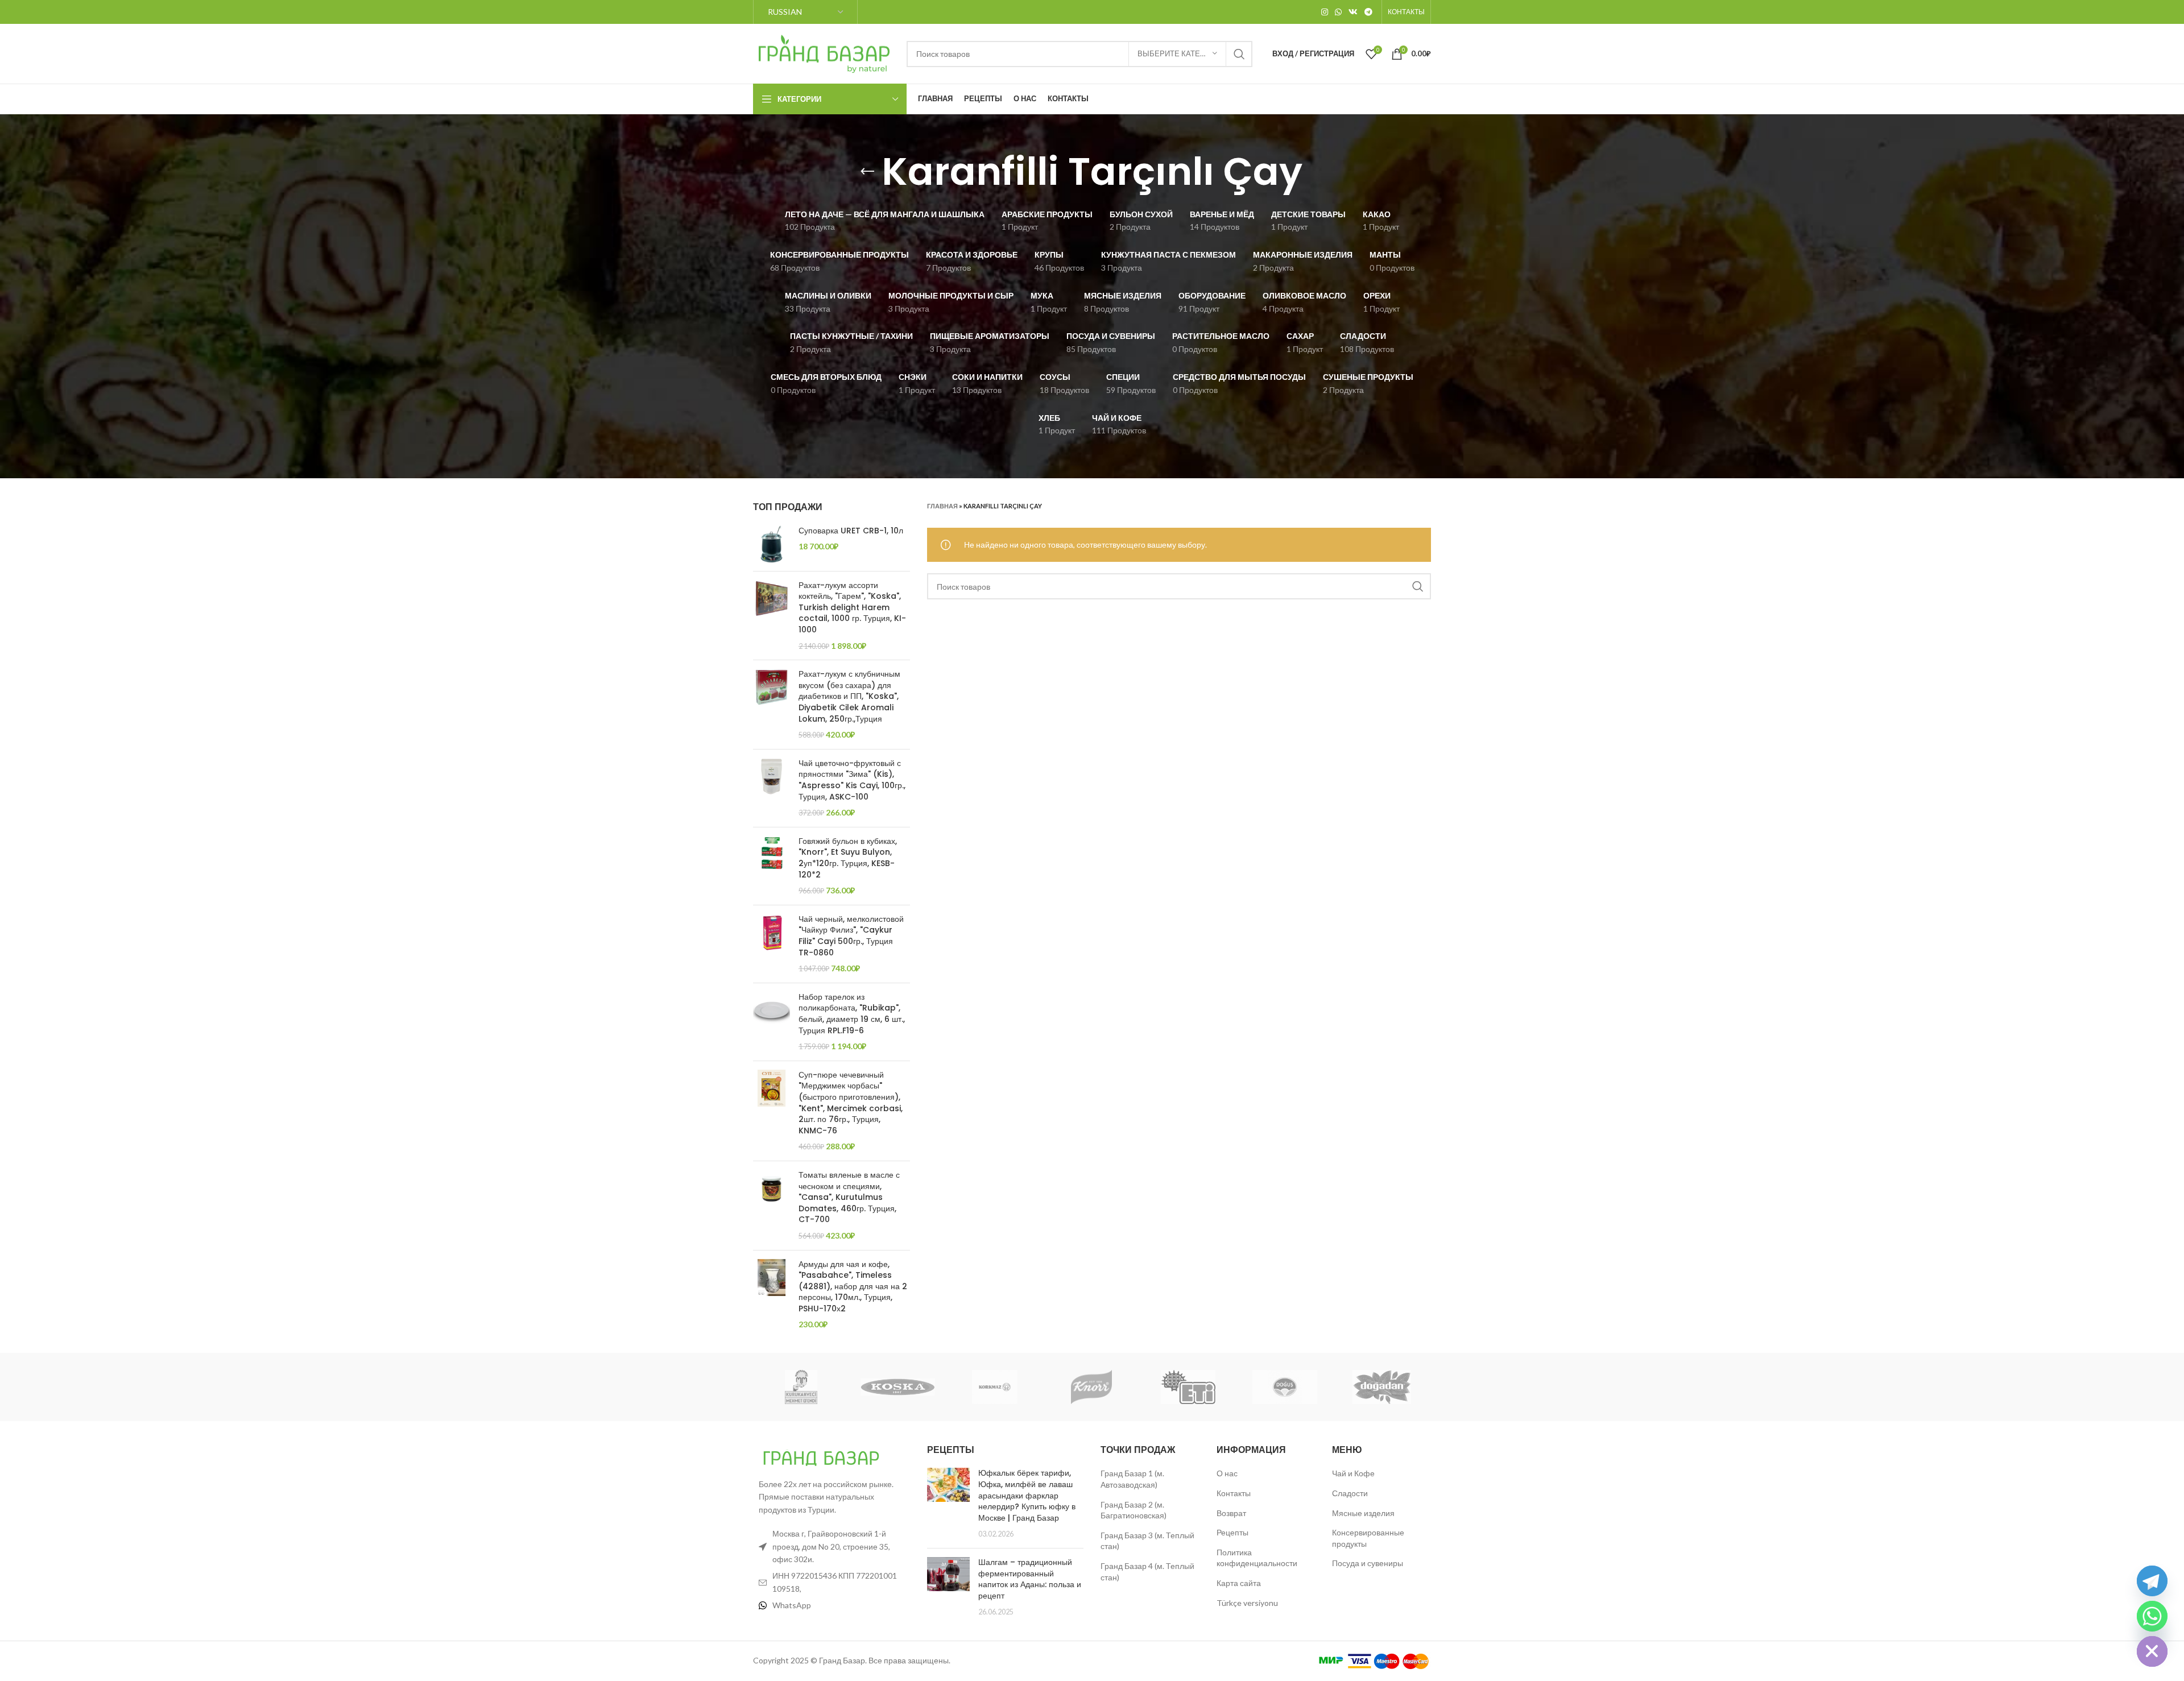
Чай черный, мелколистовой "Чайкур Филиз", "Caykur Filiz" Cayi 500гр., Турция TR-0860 (851, 936)
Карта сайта (1239, 1583)
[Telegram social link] (1368, 12)
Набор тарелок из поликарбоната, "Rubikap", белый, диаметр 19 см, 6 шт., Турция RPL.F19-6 (852, 1014)
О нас (1227, 1473)
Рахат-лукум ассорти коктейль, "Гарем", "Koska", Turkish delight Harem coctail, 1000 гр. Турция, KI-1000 (852, 608)
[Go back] (867, 172)
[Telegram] (2152, 1581)
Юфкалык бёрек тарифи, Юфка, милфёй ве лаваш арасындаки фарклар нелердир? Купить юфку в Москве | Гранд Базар (1027, 1495)
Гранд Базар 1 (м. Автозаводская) (1132, 1479)
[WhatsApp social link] (1338, 12)
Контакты (1234, 1493)
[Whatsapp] (2152, 1616)
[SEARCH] (1239, 54)
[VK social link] (1353, 12)
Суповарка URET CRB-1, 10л (851, 531)
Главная (942, 506)
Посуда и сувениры (1368, 1563)
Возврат (1231, 1513)
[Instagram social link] (1325, 12)
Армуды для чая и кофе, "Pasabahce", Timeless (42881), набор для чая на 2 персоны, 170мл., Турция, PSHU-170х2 (853, 1287)
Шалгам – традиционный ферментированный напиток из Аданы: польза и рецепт (1030, 1579)
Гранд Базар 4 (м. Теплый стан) (1147, 1572)
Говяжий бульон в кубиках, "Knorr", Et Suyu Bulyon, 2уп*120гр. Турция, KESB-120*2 (848, 858)
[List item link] (832, 1605)
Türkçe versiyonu (1247, 1603)
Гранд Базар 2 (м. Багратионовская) (1134, 1510)
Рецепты (1232, 1532)
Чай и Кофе (1353, 1473)
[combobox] (1079, 54)
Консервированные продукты (1368, 1538)
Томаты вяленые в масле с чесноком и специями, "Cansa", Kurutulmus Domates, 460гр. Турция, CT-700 (849, 1197)
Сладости (1350, 1493)
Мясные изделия (1363, 1513)
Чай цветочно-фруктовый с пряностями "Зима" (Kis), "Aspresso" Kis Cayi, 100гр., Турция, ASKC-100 (852, 780)
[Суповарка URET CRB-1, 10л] (772, 544)
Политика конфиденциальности (1257, 1558)
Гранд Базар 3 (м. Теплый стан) (1147, 1541)
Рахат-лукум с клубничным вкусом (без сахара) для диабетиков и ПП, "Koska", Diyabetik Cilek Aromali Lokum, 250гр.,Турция (849, 696)
